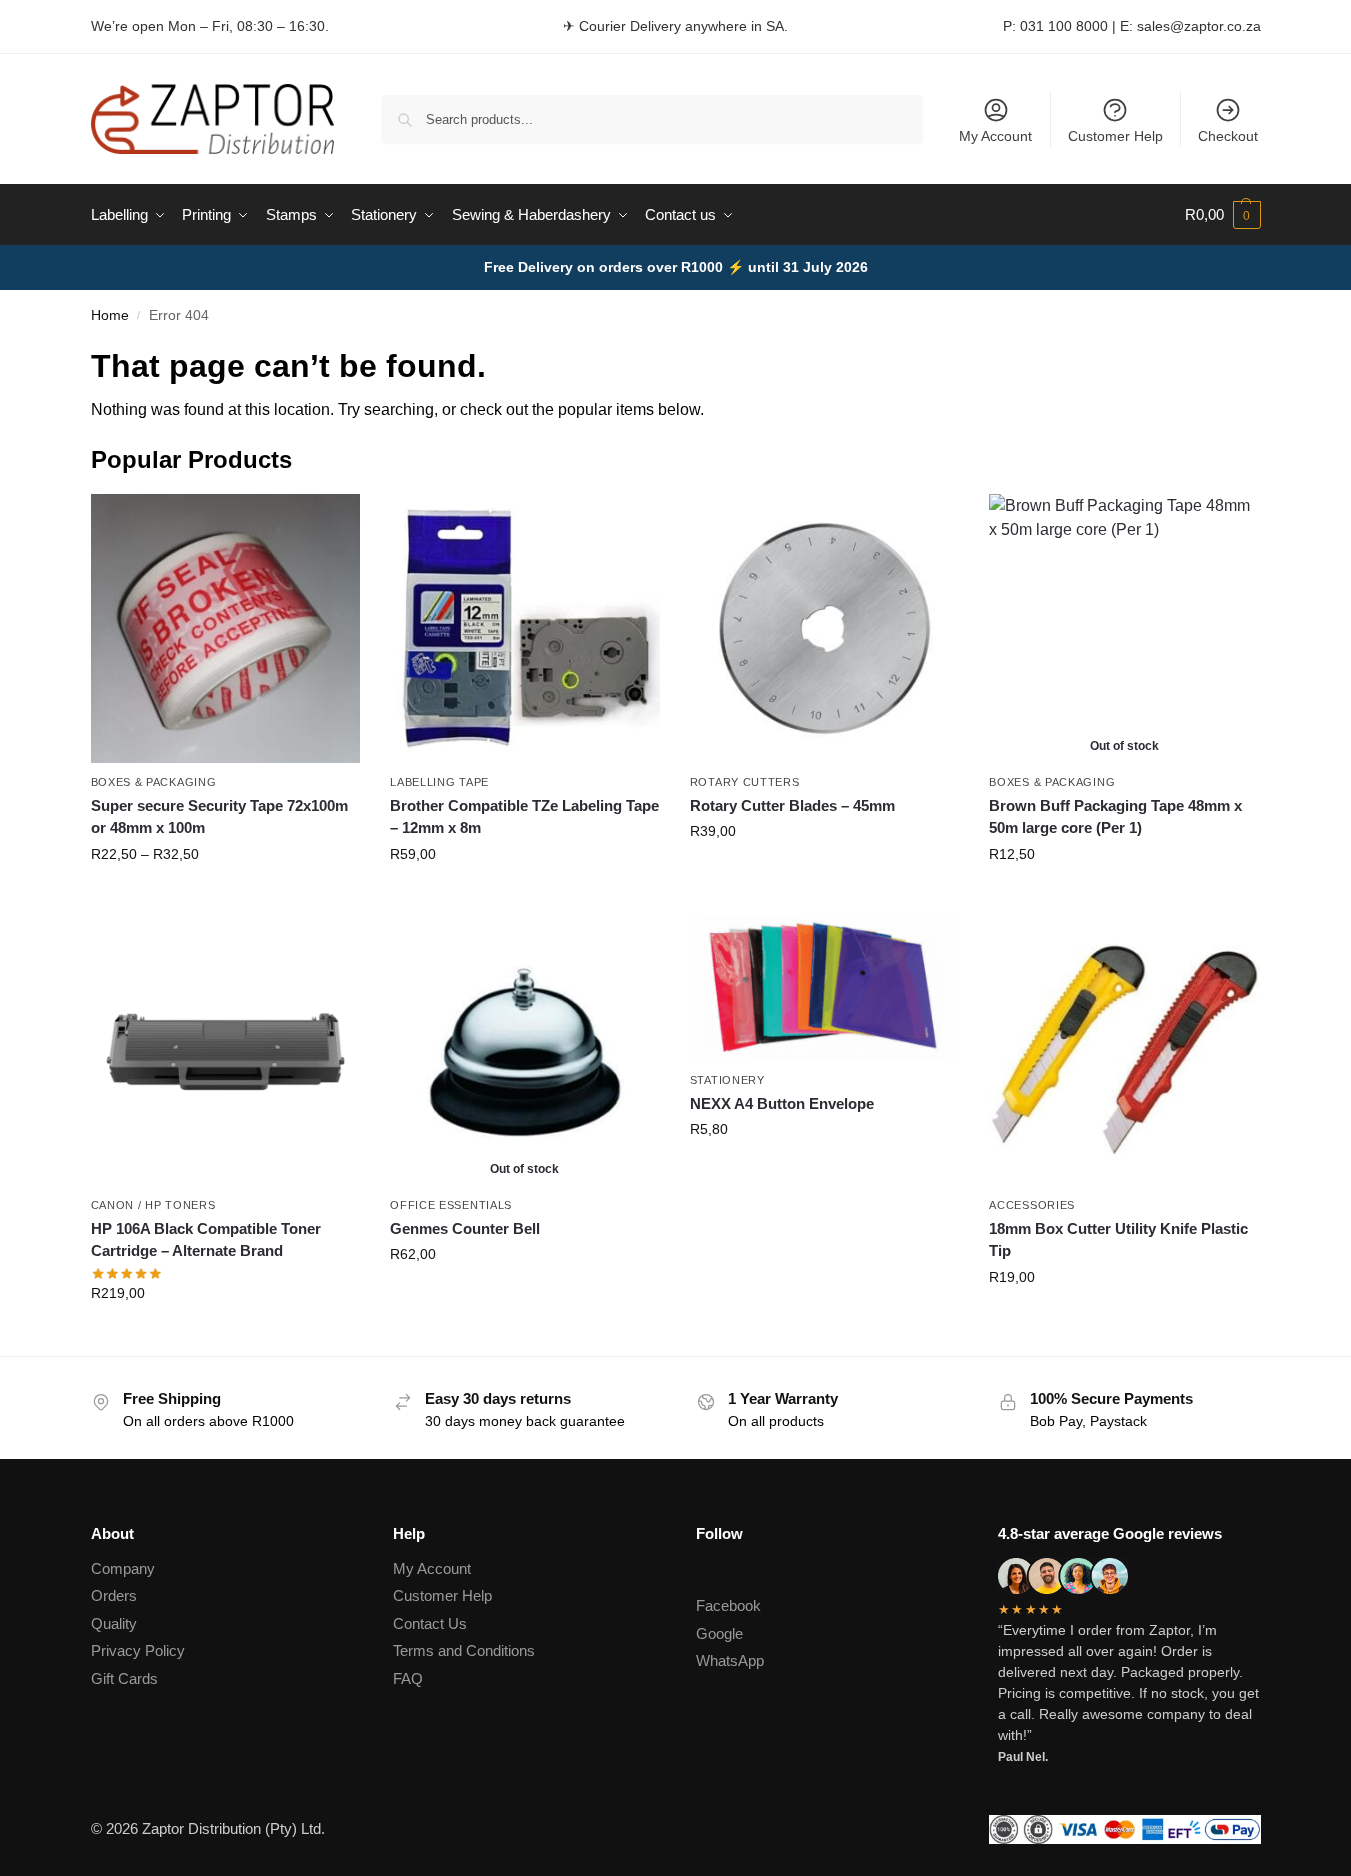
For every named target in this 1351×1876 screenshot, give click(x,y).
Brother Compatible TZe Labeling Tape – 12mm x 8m (524, 817)
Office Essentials (451, 1205)
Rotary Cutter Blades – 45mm (792, 805)
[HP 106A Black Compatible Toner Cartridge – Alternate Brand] (226, 1052)
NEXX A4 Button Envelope (782, 1103)
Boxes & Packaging (154, 782)
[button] (1223, 215)
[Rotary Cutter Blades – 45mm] (825, 629)
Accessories (1032, 1205)
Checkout (1228, 136)
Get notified (1124, 897)
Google (719, 1633)
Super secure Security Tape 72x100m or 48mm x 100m (219, 817)
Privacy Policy (138, 1650)
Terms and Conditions (464, 1650)
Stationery (727, 1080)
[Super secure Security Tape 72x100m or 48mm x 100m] (226, 629)
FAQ (408, 1678)
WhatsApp (730, 1660)
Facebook (728, 1605)
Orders (114, 1595)
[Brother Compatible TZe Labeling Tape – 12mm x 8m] (525, 629)
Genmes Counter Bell (465, 1228)
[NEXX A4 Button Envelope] (825, 989)
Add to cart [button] (825, 874)
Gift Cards (124, 1678)
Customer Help (1115, 136)
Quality (114, 1623)
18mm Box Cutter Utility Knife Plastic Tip (1118, 1240)
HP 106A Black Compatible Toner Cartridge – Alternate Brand (206, 1240)
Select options (225, 897)
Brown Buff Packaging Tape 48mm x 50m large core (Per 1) (1115, 817)
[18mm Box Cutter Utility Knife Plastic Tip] (1124, 1052)
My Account (995, 136)
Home (110, 315)
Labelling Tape (439, 782)
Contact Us (430, 1623)
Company (123, 1568)
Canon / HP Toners (153, 1205)
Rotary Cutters (745, 782)
